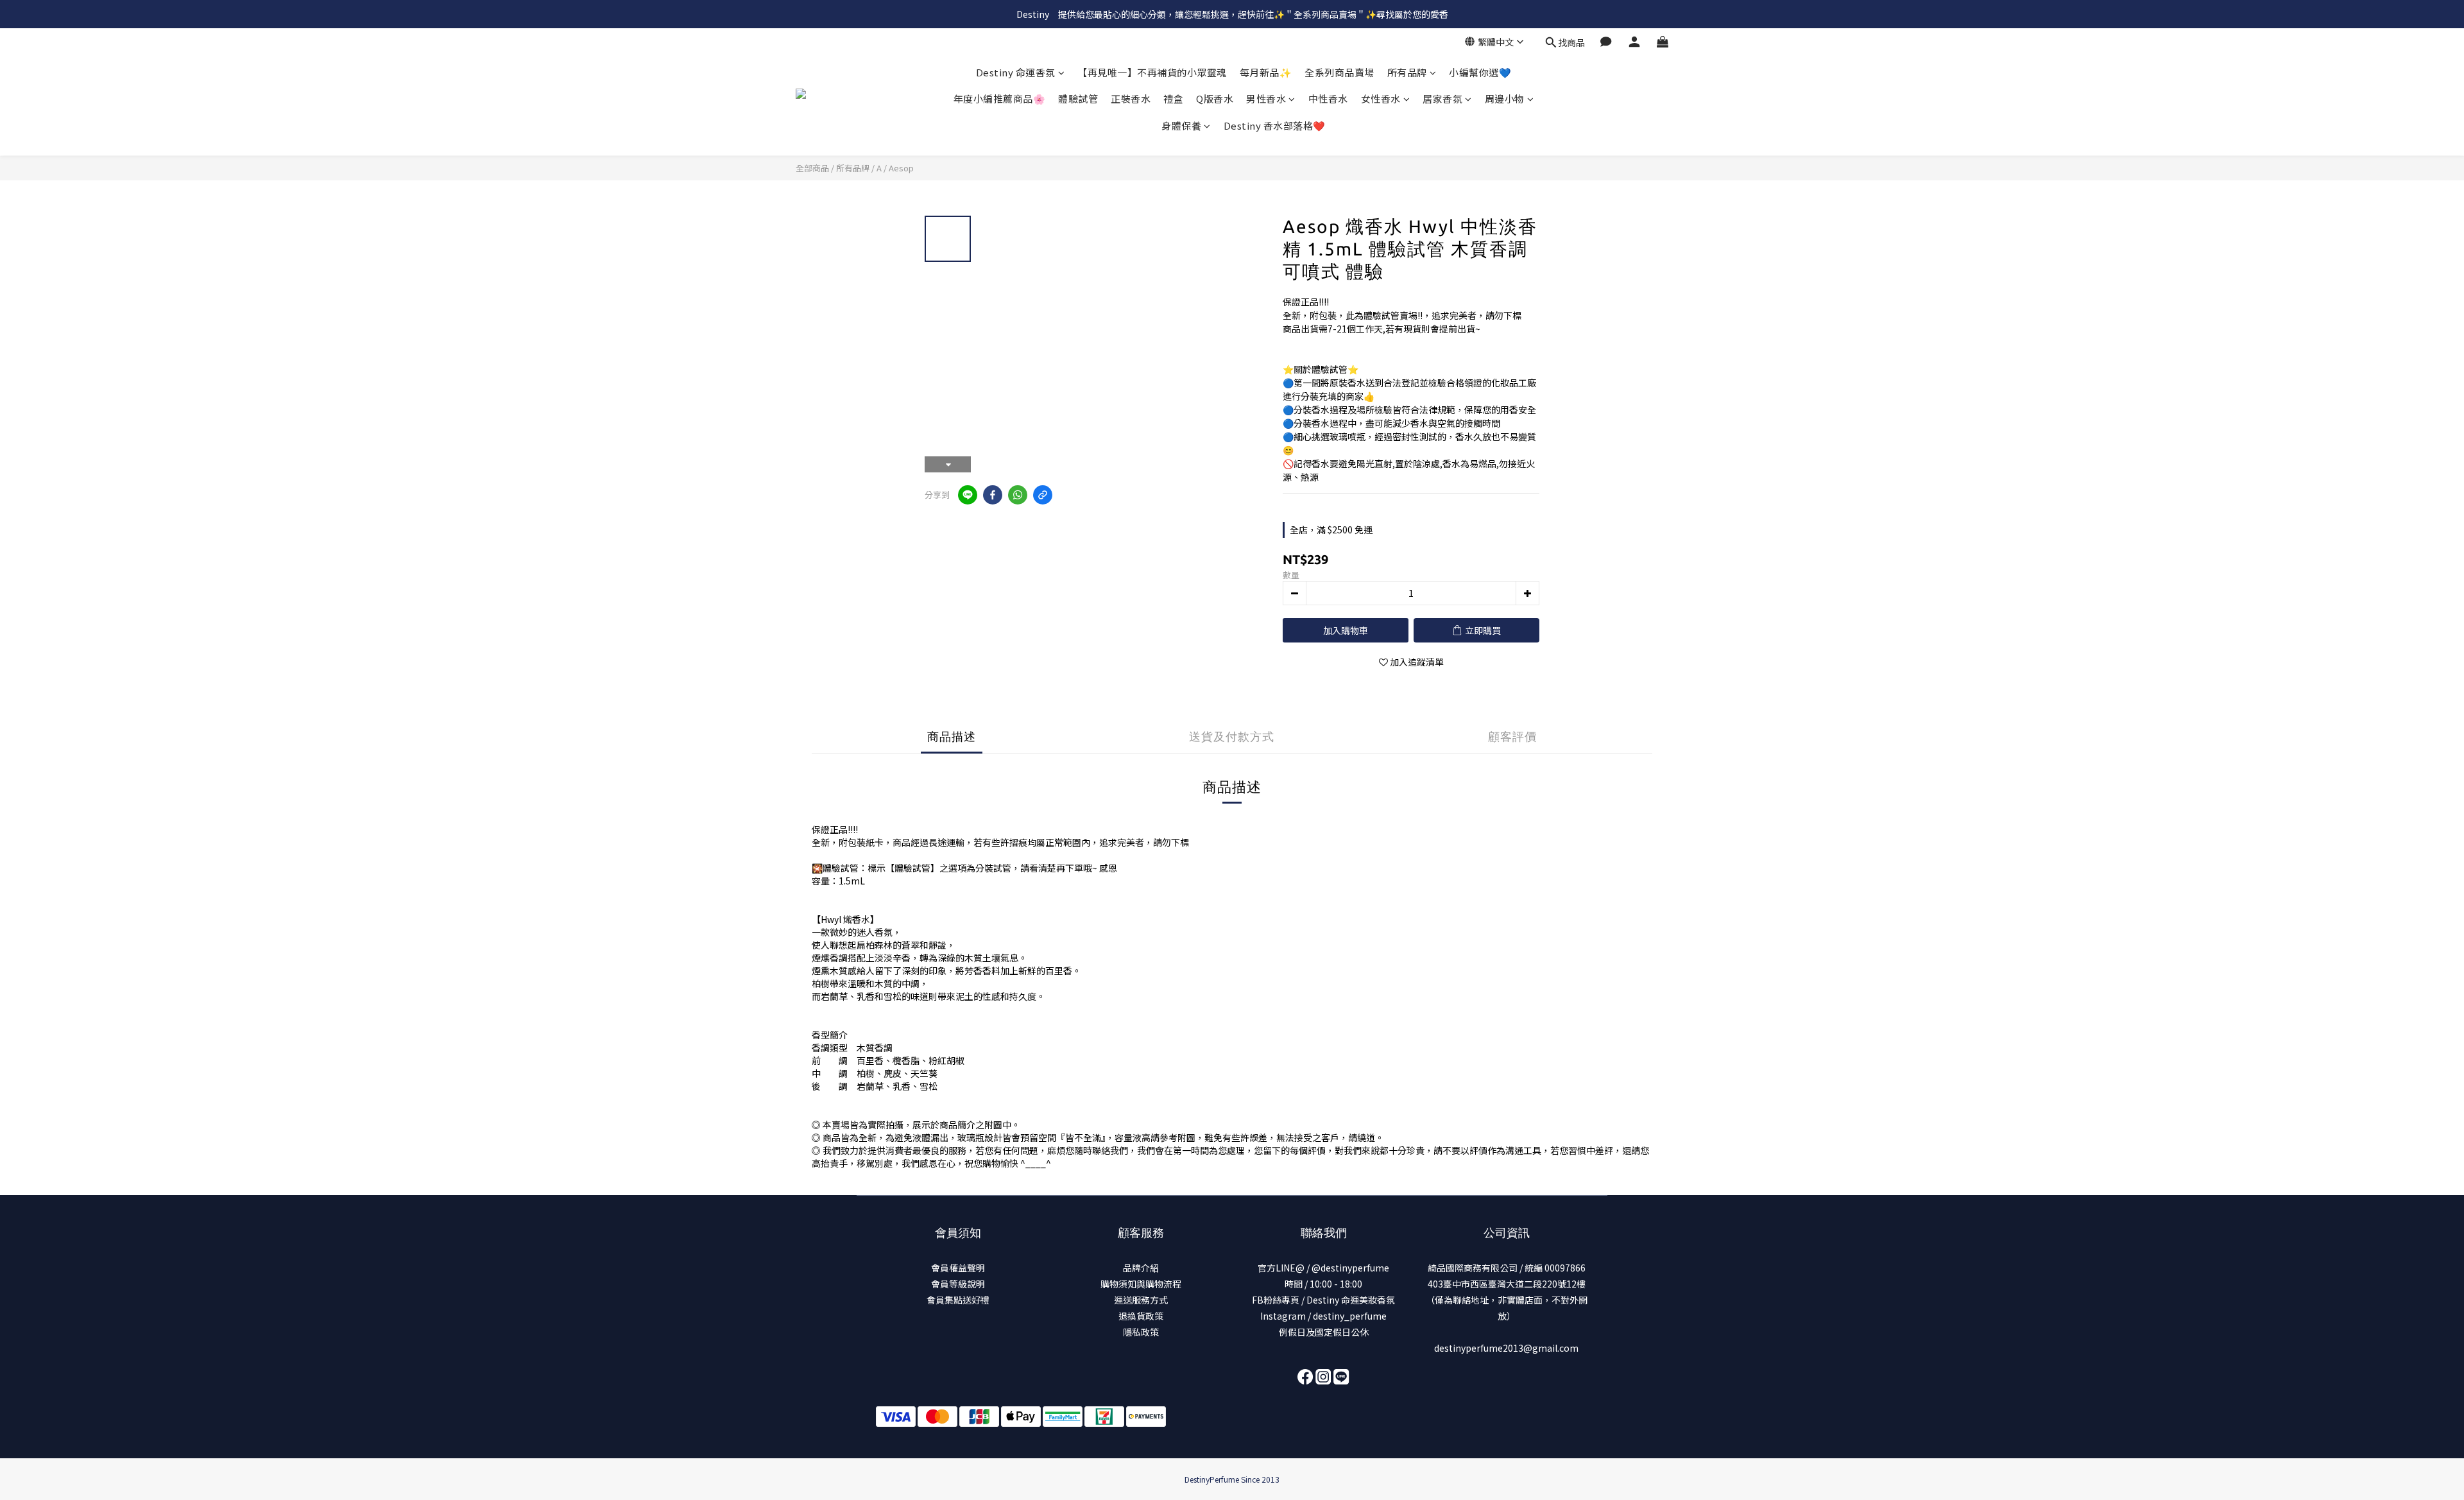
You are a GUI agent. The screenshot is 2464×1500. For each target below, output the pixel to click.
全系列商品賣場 (1339, 72)
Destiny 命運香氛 (1016, 72)
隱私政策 (1141, 1332)
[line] (968, 495)
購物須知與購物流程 (1141, 1284)
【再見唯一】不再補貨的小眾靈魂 (1152, 72)
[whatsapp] (1018, 495)
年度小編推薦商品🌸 (1000, 99)
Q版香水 (1215, 99)
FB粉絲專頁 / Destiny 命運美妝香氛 (1323, 1300)
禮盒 (1173, 99)
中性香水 (1328, 99)
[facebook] (993, 495)
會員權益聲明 (958, 1268)
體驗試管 (1078, 99)
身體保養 (1181, 125)
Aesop (901, 168)
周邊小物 (1505, 99)
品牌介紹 (1141, 1268)
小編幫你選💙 (1480, 72)
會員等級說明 (958, 1284)
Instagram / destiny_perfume (1323, 1316)
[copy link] (1043, 495)
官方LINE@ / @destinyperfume (1323, 1268)
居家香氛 (1442, 99)
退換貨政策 (1141, 1316)
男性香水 (1266, 99)
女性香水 (1381, 99)
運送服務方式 (1141, 1300)
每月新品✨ (1266, 72)
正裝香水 (1131, 99)
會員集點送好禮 (958, 1300)
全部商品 (812, 168)
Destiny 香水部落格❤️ (1275, 125)
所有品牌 (1407, 72)
